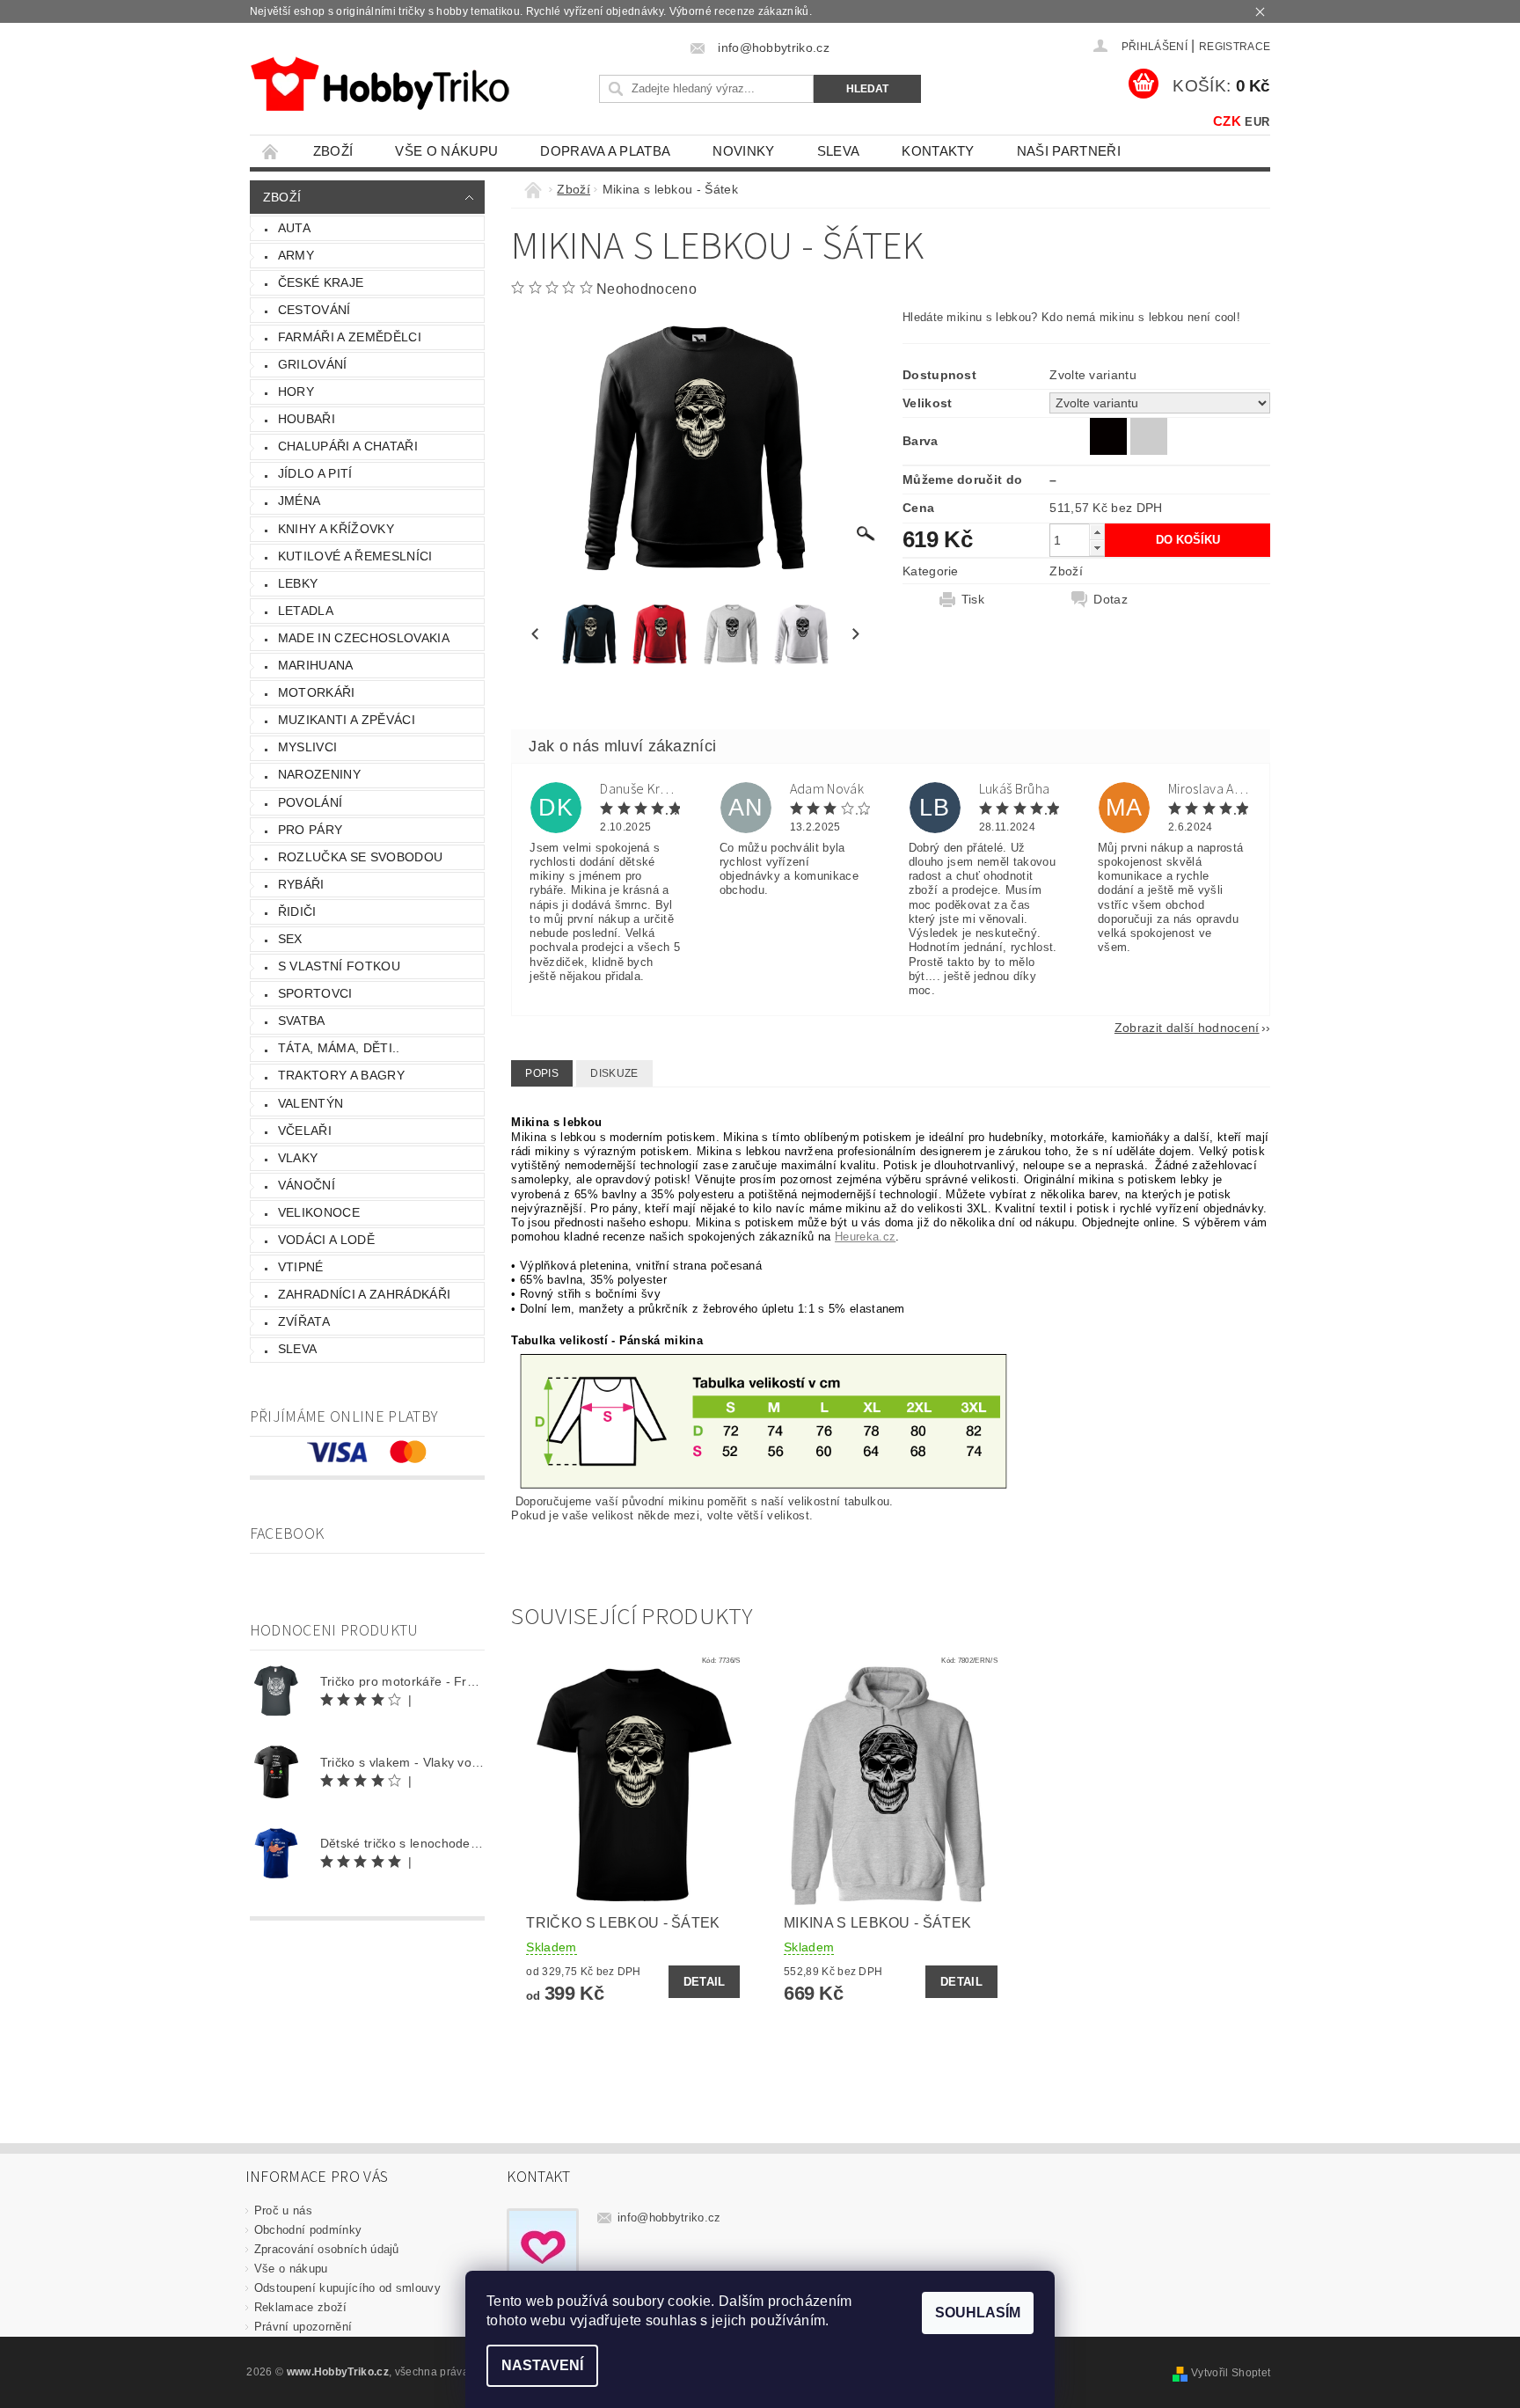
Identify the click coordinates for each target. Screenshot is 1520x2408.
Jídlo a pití (315, 473)
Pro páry (311, 830)
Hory (296, 392)
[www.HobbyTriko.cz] (380, 84)
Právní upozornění (303, 2327)
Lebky (298, 583)
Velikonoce (319, 1212)
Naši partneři (1069, 151)
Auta (294, 228)
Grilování (313, 364)
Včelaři (305, 1131)
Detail (705, 1982)
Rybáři (301, 884)
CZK (1227, 121)
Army (296, 255)
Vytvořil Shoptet (1231, 2373)
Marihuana (316, 665)
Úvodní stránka (271, 151)
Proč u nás (283, 2210)
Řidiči (297, 911)
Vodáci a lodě (326, 1240)
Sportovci (315, 993)
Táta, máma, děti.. (339, 1048)
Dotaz (1111, 599)
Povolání (311, 802)
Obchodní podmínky (308, 2230)
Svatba (302, 1021)
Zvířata (304, 1321)
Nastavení (542, 2365)
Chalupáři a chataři (348, 446)
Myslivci (308, 747)
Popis (542, 1073)
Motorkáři (317, 692)
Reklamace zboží (301, 2307)
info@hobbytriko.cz (669, 2218)
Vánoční (307, 1185)
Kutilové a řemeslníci (355, 556)
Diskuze (614, 1073)
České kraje (321, 282)
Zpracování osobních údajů (327, 2249)
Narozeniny (319, 774)
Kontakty (938, 151)
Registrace (1235, 47)
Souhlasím (978, 2313)
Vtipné (301, 1267)
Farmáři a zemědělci (350, 337)
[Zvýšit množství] (1097, 532)
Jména (300, 501)
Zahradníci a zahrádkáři (364, 1294)
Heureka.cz (865, 1237)
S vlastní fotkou (339, 966)
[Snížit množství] (1097, 548)
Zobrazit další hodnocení (1187, 1027)
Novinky (743, 151)
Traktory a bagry (341, 1075)
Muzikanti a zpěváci (347, 720)
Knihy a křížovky (336, 529)
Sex (290, 939)
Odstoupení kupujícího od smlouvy (347, 2288)
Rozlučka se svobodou (360, 857)
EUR (1257, 122)
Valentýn (311, 1103)
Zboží (333, 151)
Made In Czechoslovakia (364, 638)
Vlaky (298, 1158)
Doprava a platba (605, 151)
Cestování (314, 310)
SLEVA (839, 151)
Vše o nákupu (446, 151)
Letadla (306, 611)
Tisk (973, 599)
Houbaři (307, 419)
